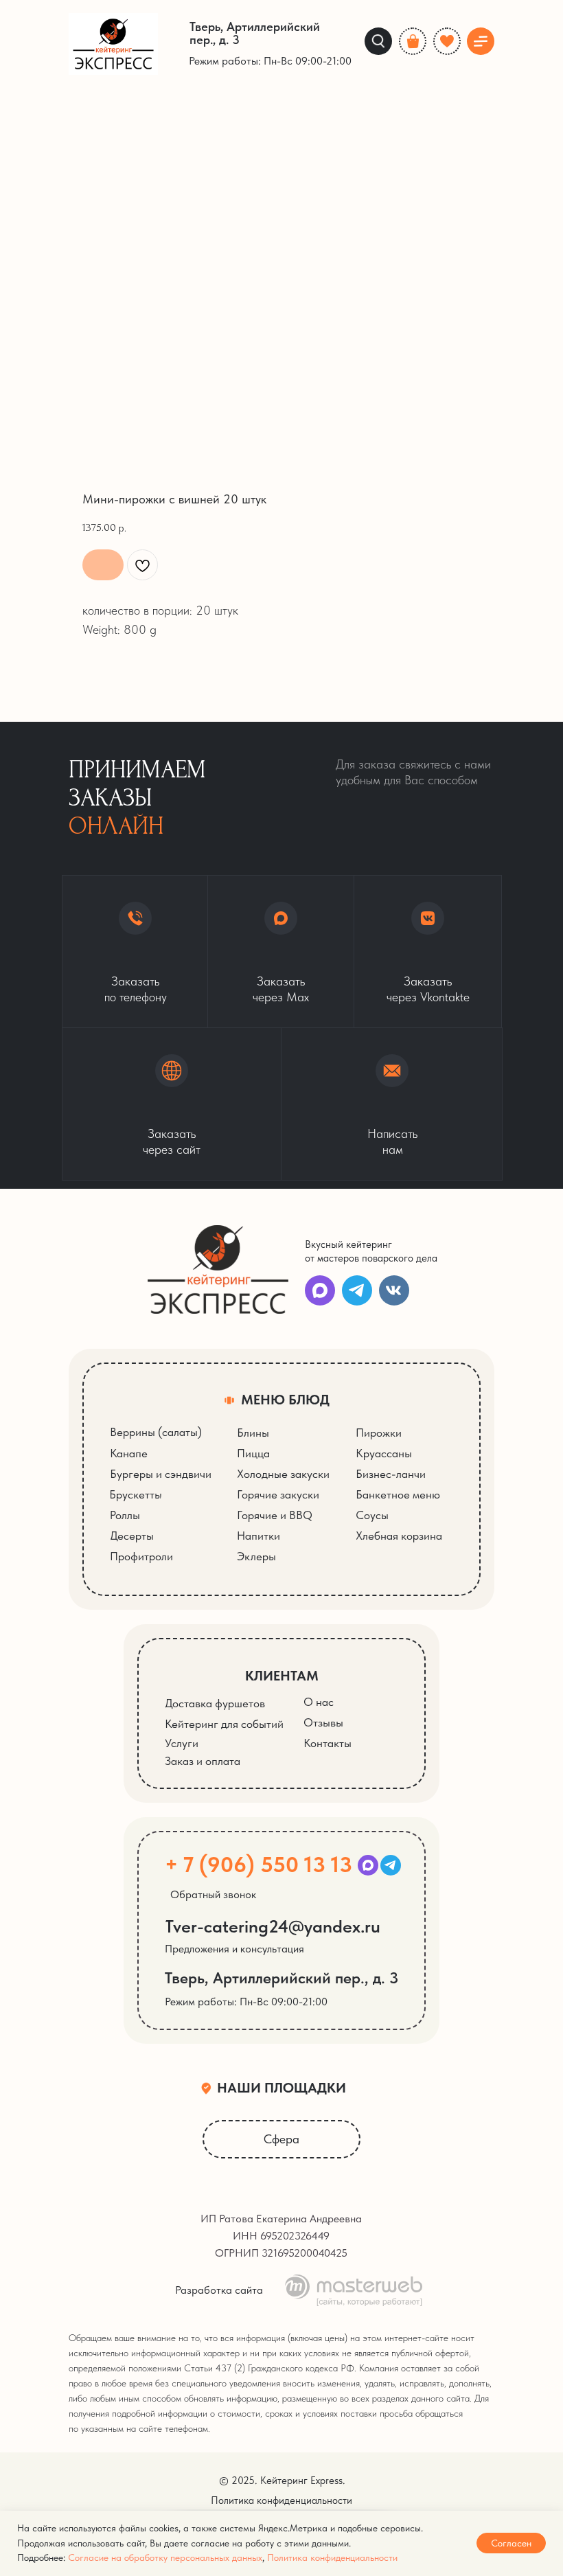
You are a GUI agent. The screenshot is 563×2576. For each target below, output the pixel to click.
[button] (172, 1104)
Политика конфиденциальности (332, 2557)
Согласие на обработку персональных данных (165, 2557)
